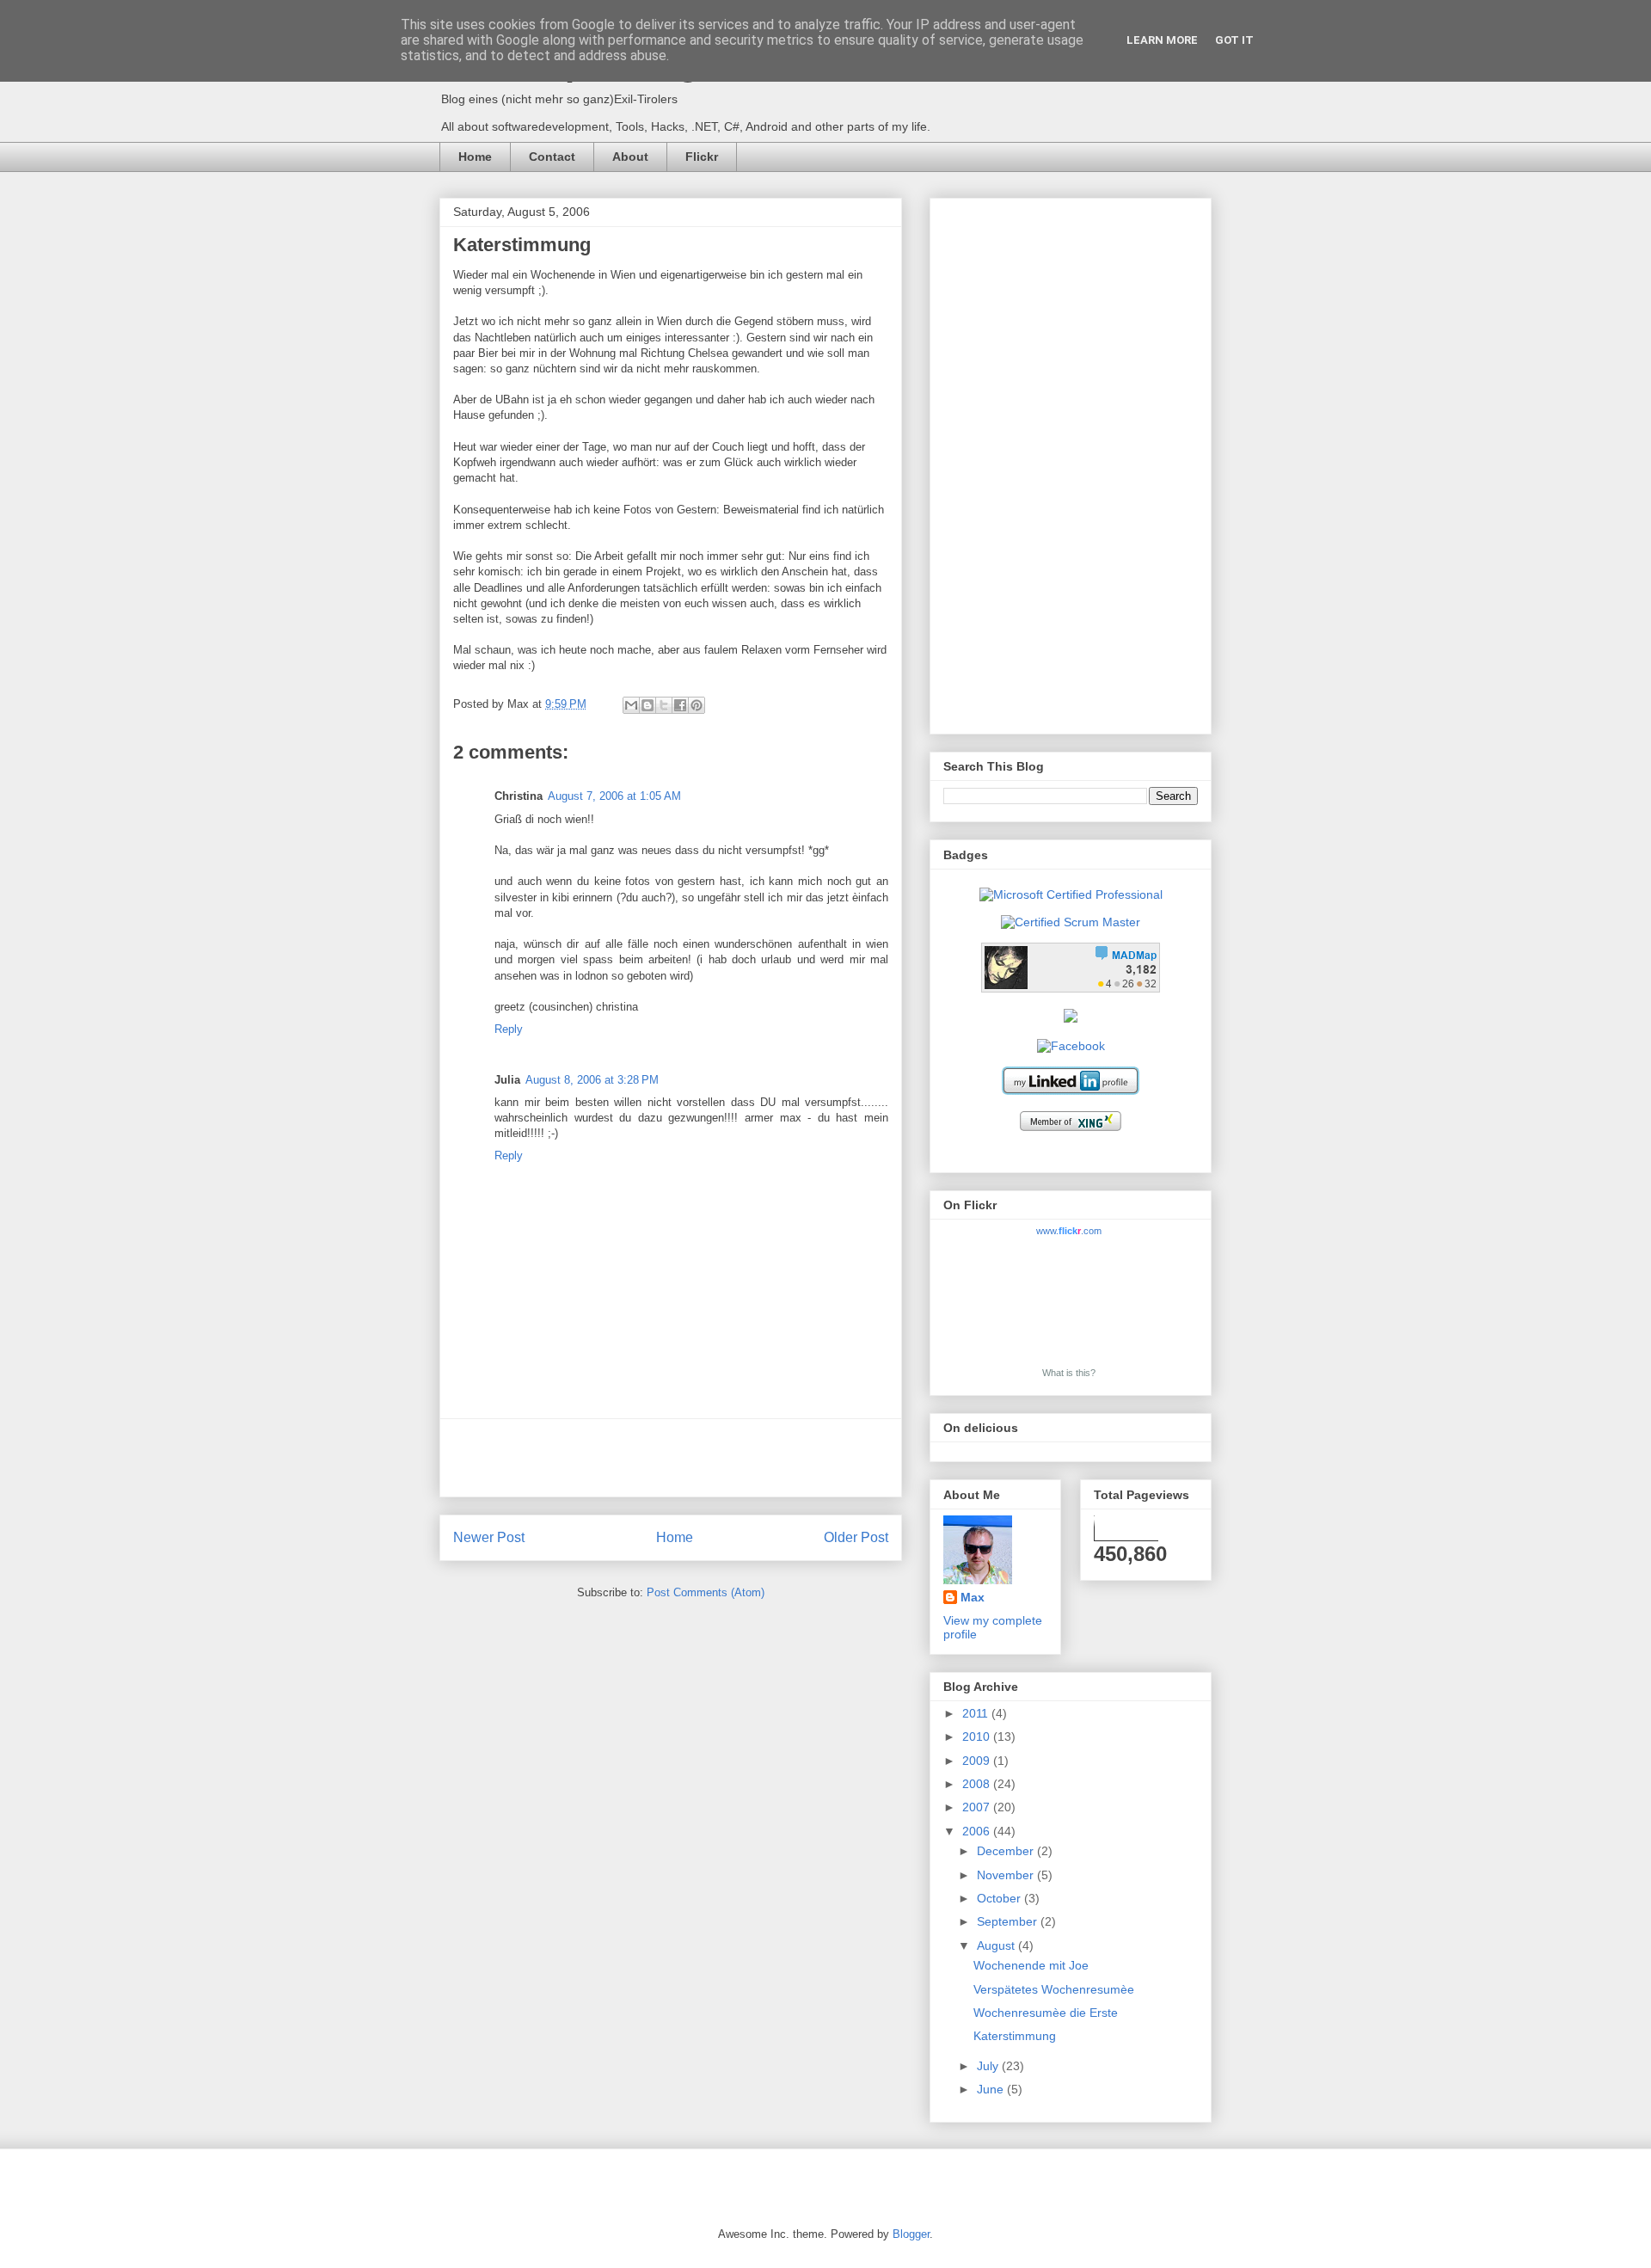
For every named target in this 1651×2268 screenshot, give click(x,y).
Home (475, 157)
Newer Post (489, 1537)
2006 (978, 1831)
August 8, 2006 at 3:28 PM (592, 1080)
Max (973, 1597)
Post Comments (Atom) (706, 1592)
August (997, 1945)
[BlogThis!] (648, 705)
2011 (977, 1713)
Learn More (1162, 40)
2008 (978, 1784)
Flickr (702, 157)
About (630, 157)
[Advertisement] (671, 1458)
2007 (978, 1807)
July (989, 2066)
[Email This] (631, 705)
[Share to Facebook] (680, 705)
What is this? (1069, 1373)
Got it (1234, 40)
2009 (978, 1761)
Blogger (911, 2234)
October (1000, 1898)
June (992, 2089)
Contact (552, 157)
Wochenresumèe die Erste (1046, 2013)
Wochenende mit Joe (1031, 1965)
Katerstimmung (1015, 2036)
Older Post (856, 1537)
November (1007, 1875)
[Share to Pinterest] (697, 705)
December (1007, 1851)
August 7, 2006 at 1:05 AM (614, 796)
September (1009, 1921)
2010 (978, 1736)
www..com (1069, 1231)
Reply (509, 1029)
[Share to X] (664, 705)
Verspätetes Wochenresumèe (1054, 1989)
